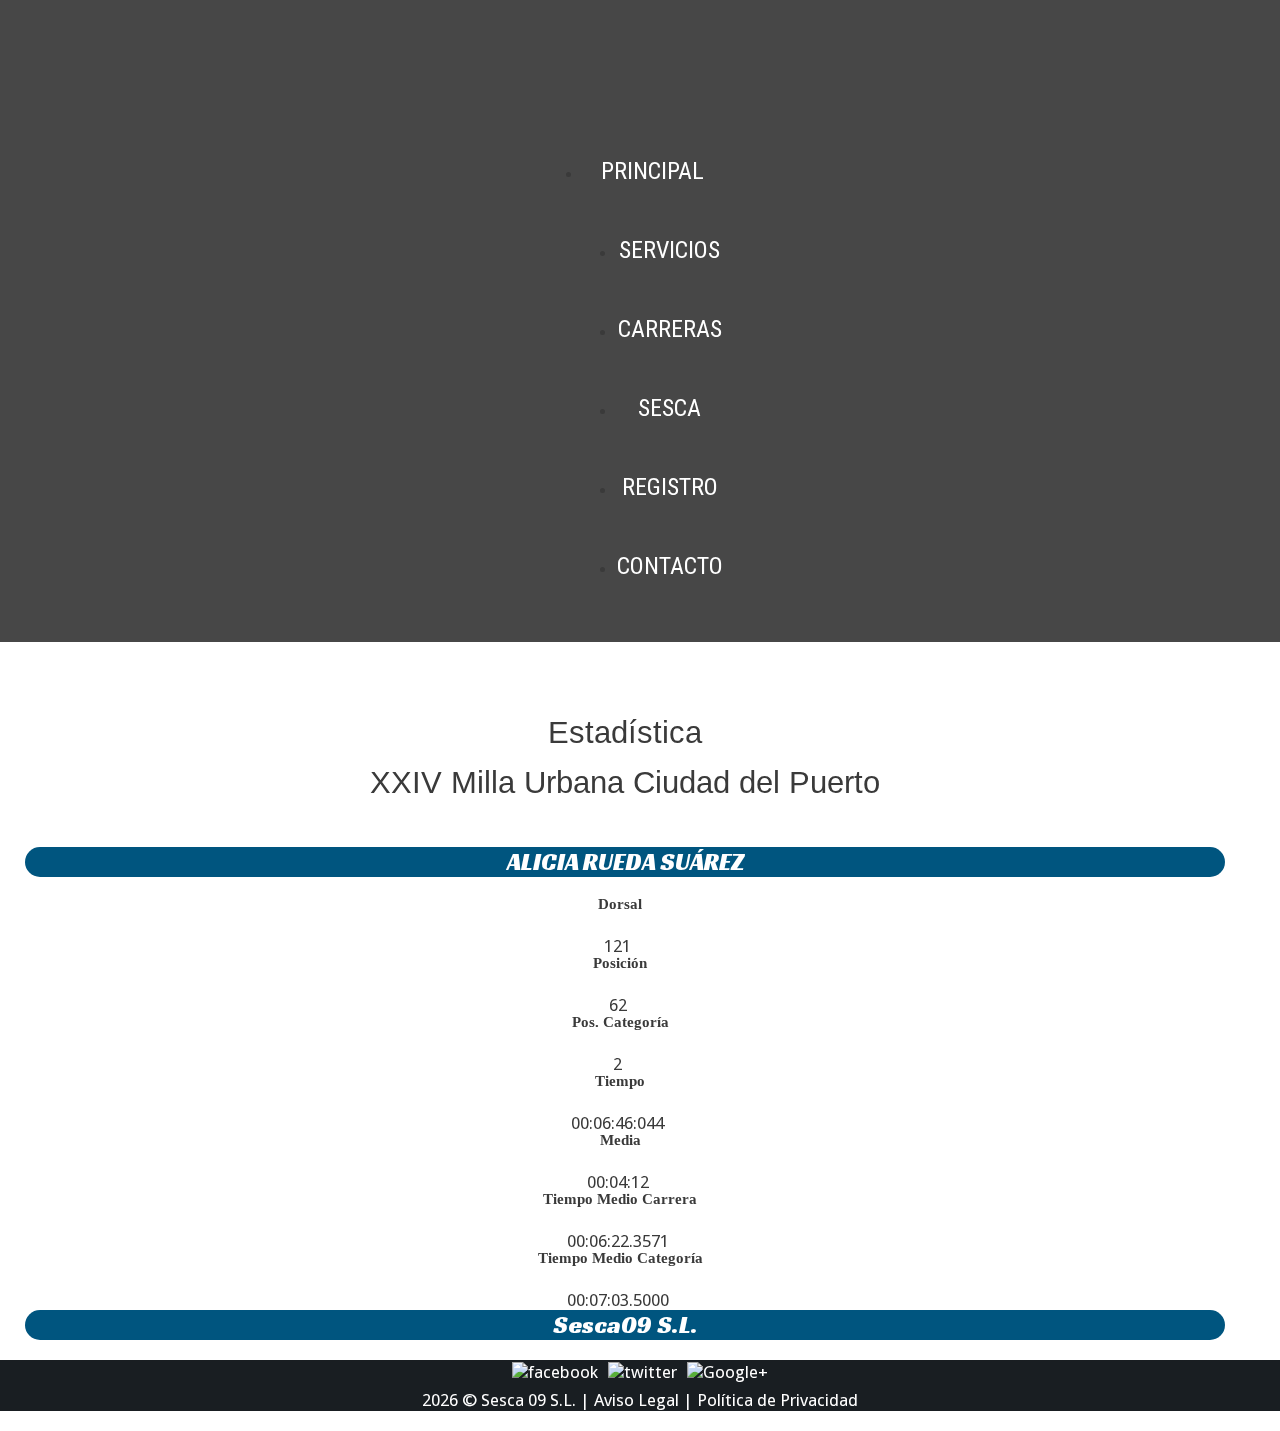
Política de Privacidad (777, 1400)
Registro (670, 487)
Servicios (669, 250)
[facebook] (555, 1371)
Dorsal (620, 904)
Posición (620, 963)
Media (620, 1140)
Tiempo (620, 1081)
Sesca (669, 408)
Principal (652, 171)
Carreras (670, 329)
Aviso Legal (636, 1400)
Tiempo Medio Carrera (620, 1199)
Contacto (670, 566)
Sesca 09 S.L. (528, 1400)
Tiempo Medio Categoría (620, 1258)
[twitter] (642, 1371)
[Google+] (727, 1371)
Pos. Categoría (620, 1022)
